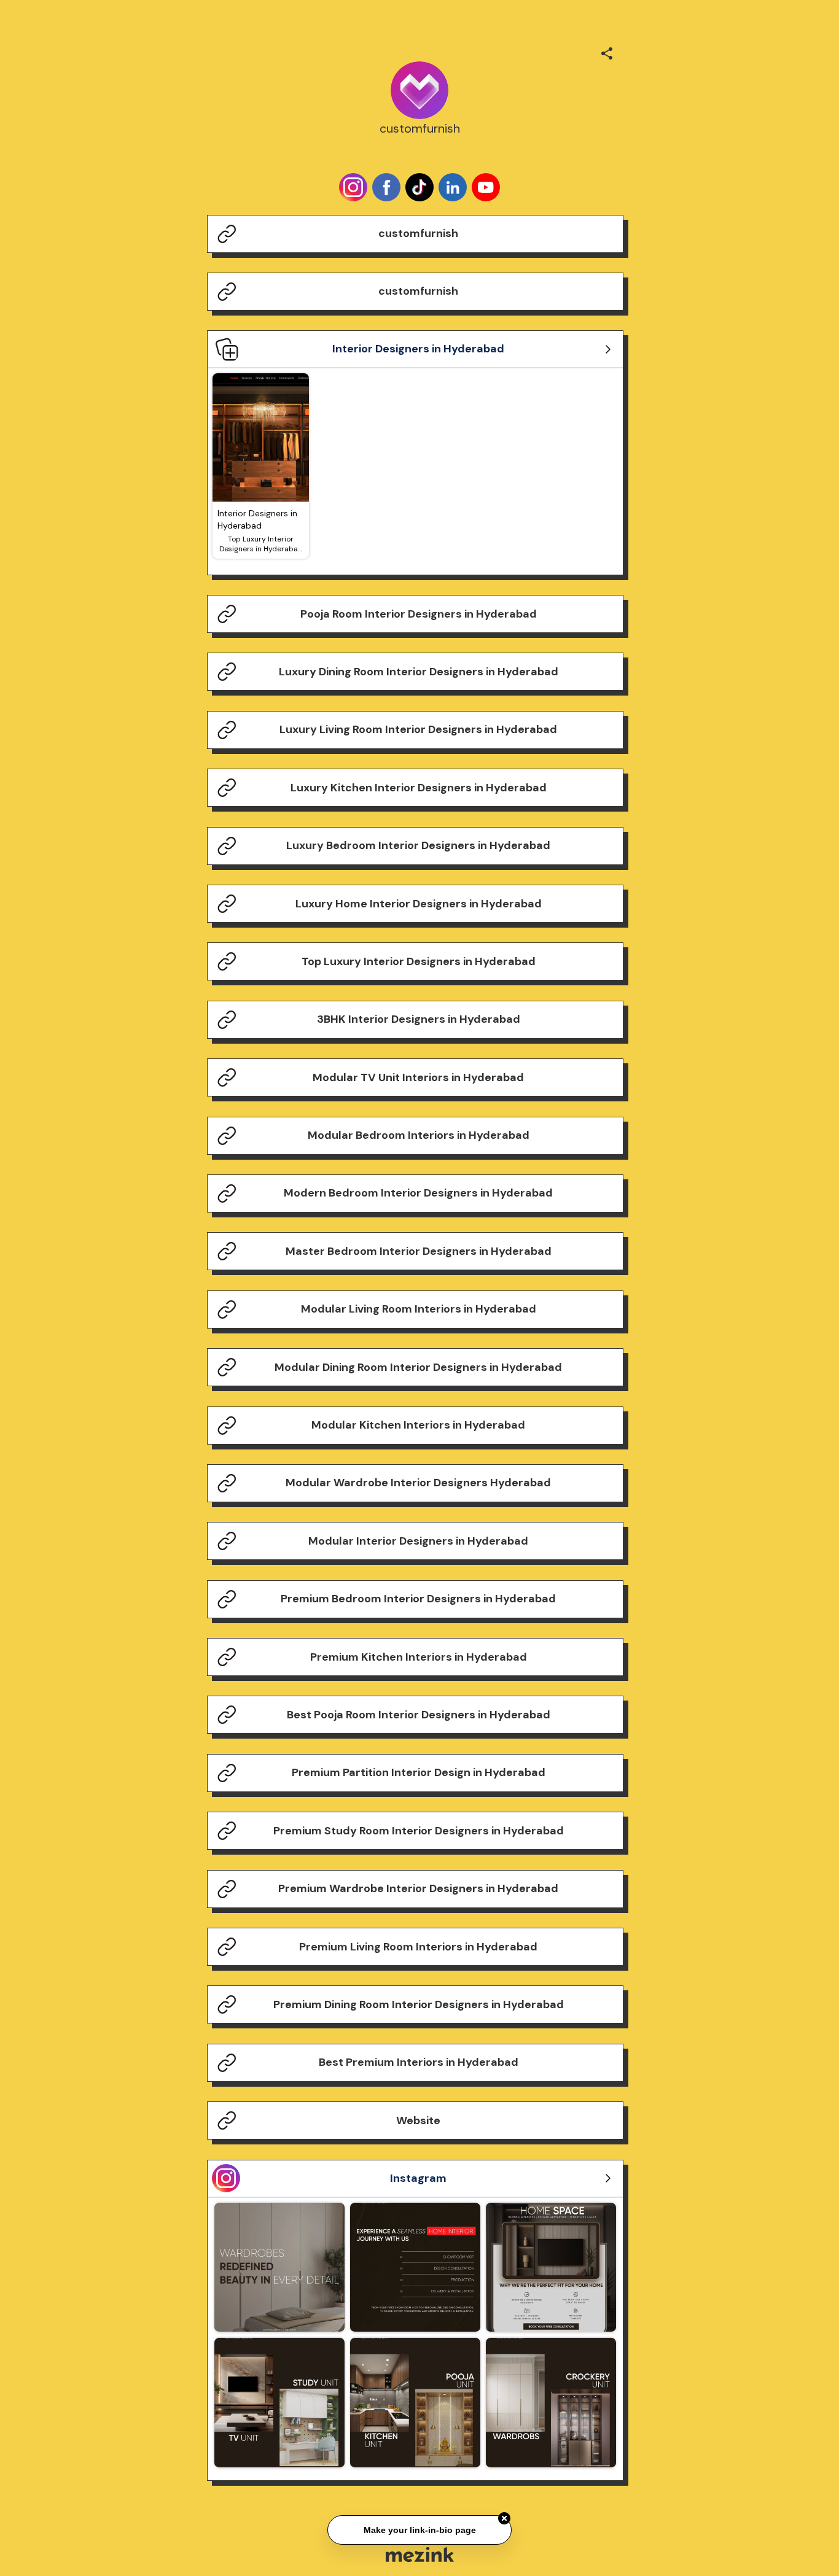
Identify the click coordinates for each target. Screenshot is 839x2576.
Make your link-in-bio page (419, 2528)
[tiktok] (419, 187)
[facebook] (386, 187)
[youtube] (486, 187)
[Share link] (607, 52)
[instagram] (353, 187)
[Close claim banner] (504, 2516)
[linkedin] (453, 187)
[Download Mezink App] (420, 2554)
